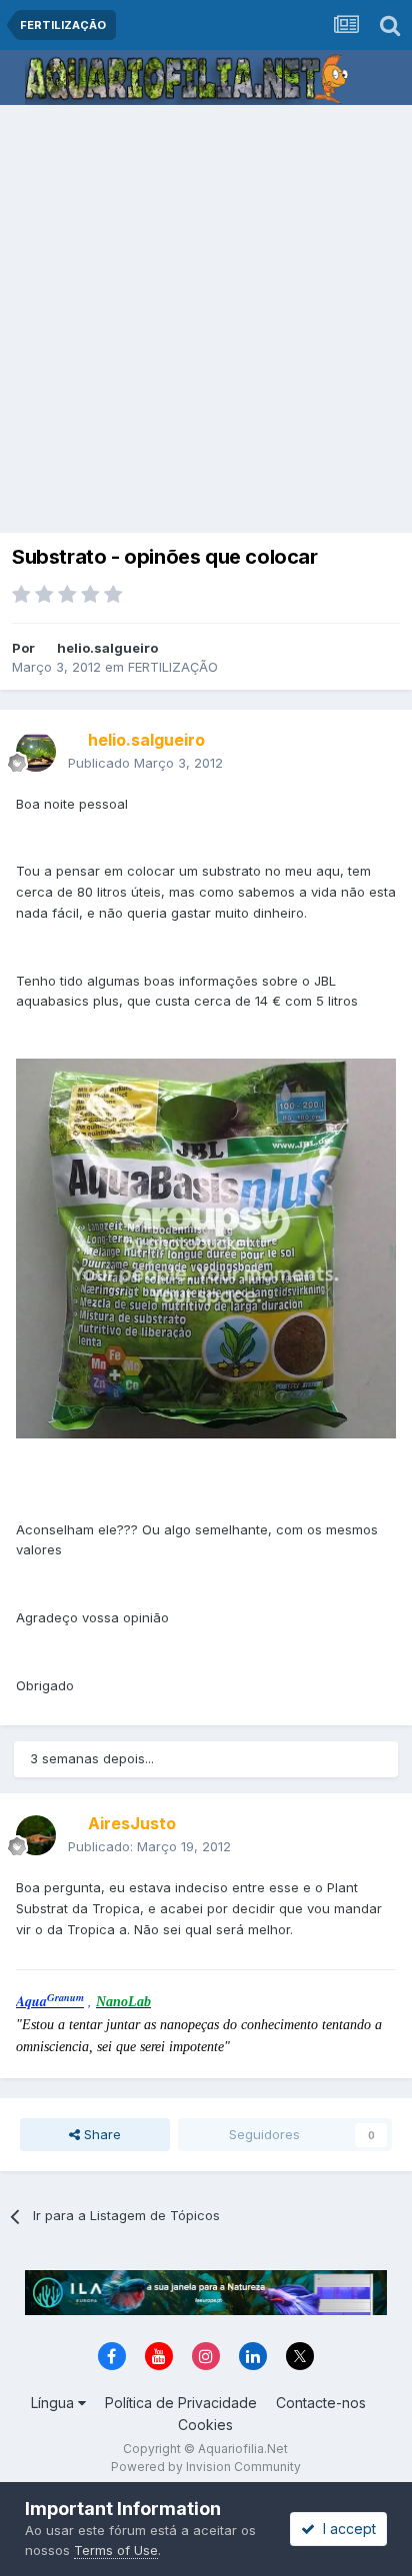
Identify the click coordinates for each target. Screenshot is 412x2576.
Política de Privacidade (181, 2403)
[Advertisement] (206, 321)
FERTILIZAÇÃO (173, 667)
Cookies (205, 2425)
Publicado (145, 763)
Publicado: (149, 1846)
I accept (345, 2529)
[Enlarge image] (206, 1248)
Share (100, 2134)
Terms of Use (116, 2550)
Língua (54, 2403)
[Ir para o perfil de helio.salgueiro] (36, 752)
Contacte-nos (321, 2403)
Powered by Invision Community (206, 2467)
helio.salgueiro (107, 648)
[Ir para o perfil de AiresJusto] (36, 1835)
